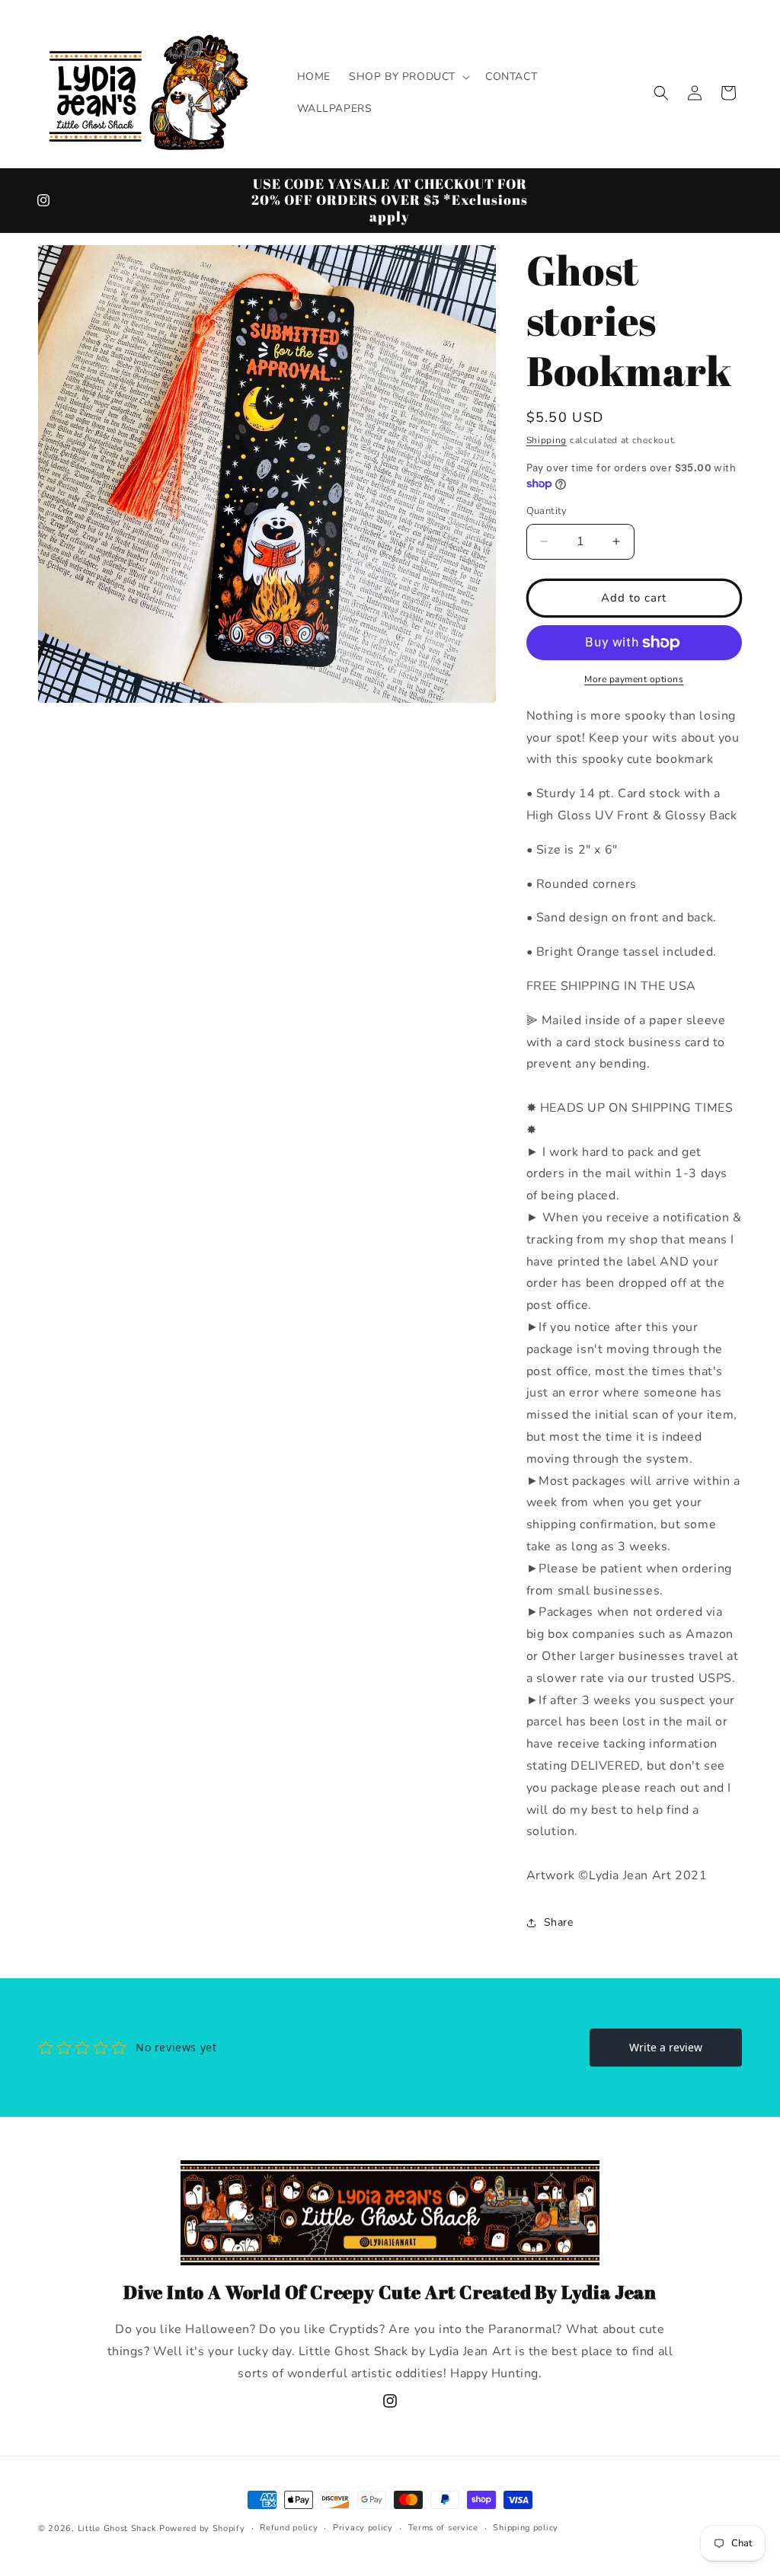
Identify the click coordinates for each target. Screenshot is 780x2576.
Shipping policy (526, 2528)
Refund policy (289, 2528)
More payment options (634, 679)
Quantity (547, 511)
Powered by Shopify (202, 2528)
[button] (408, 77)
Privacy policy (363, 2528)
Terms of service (443, 2528)
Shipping (547, 440)
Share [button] (559, 1922)
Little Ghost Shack (117, 2528)
